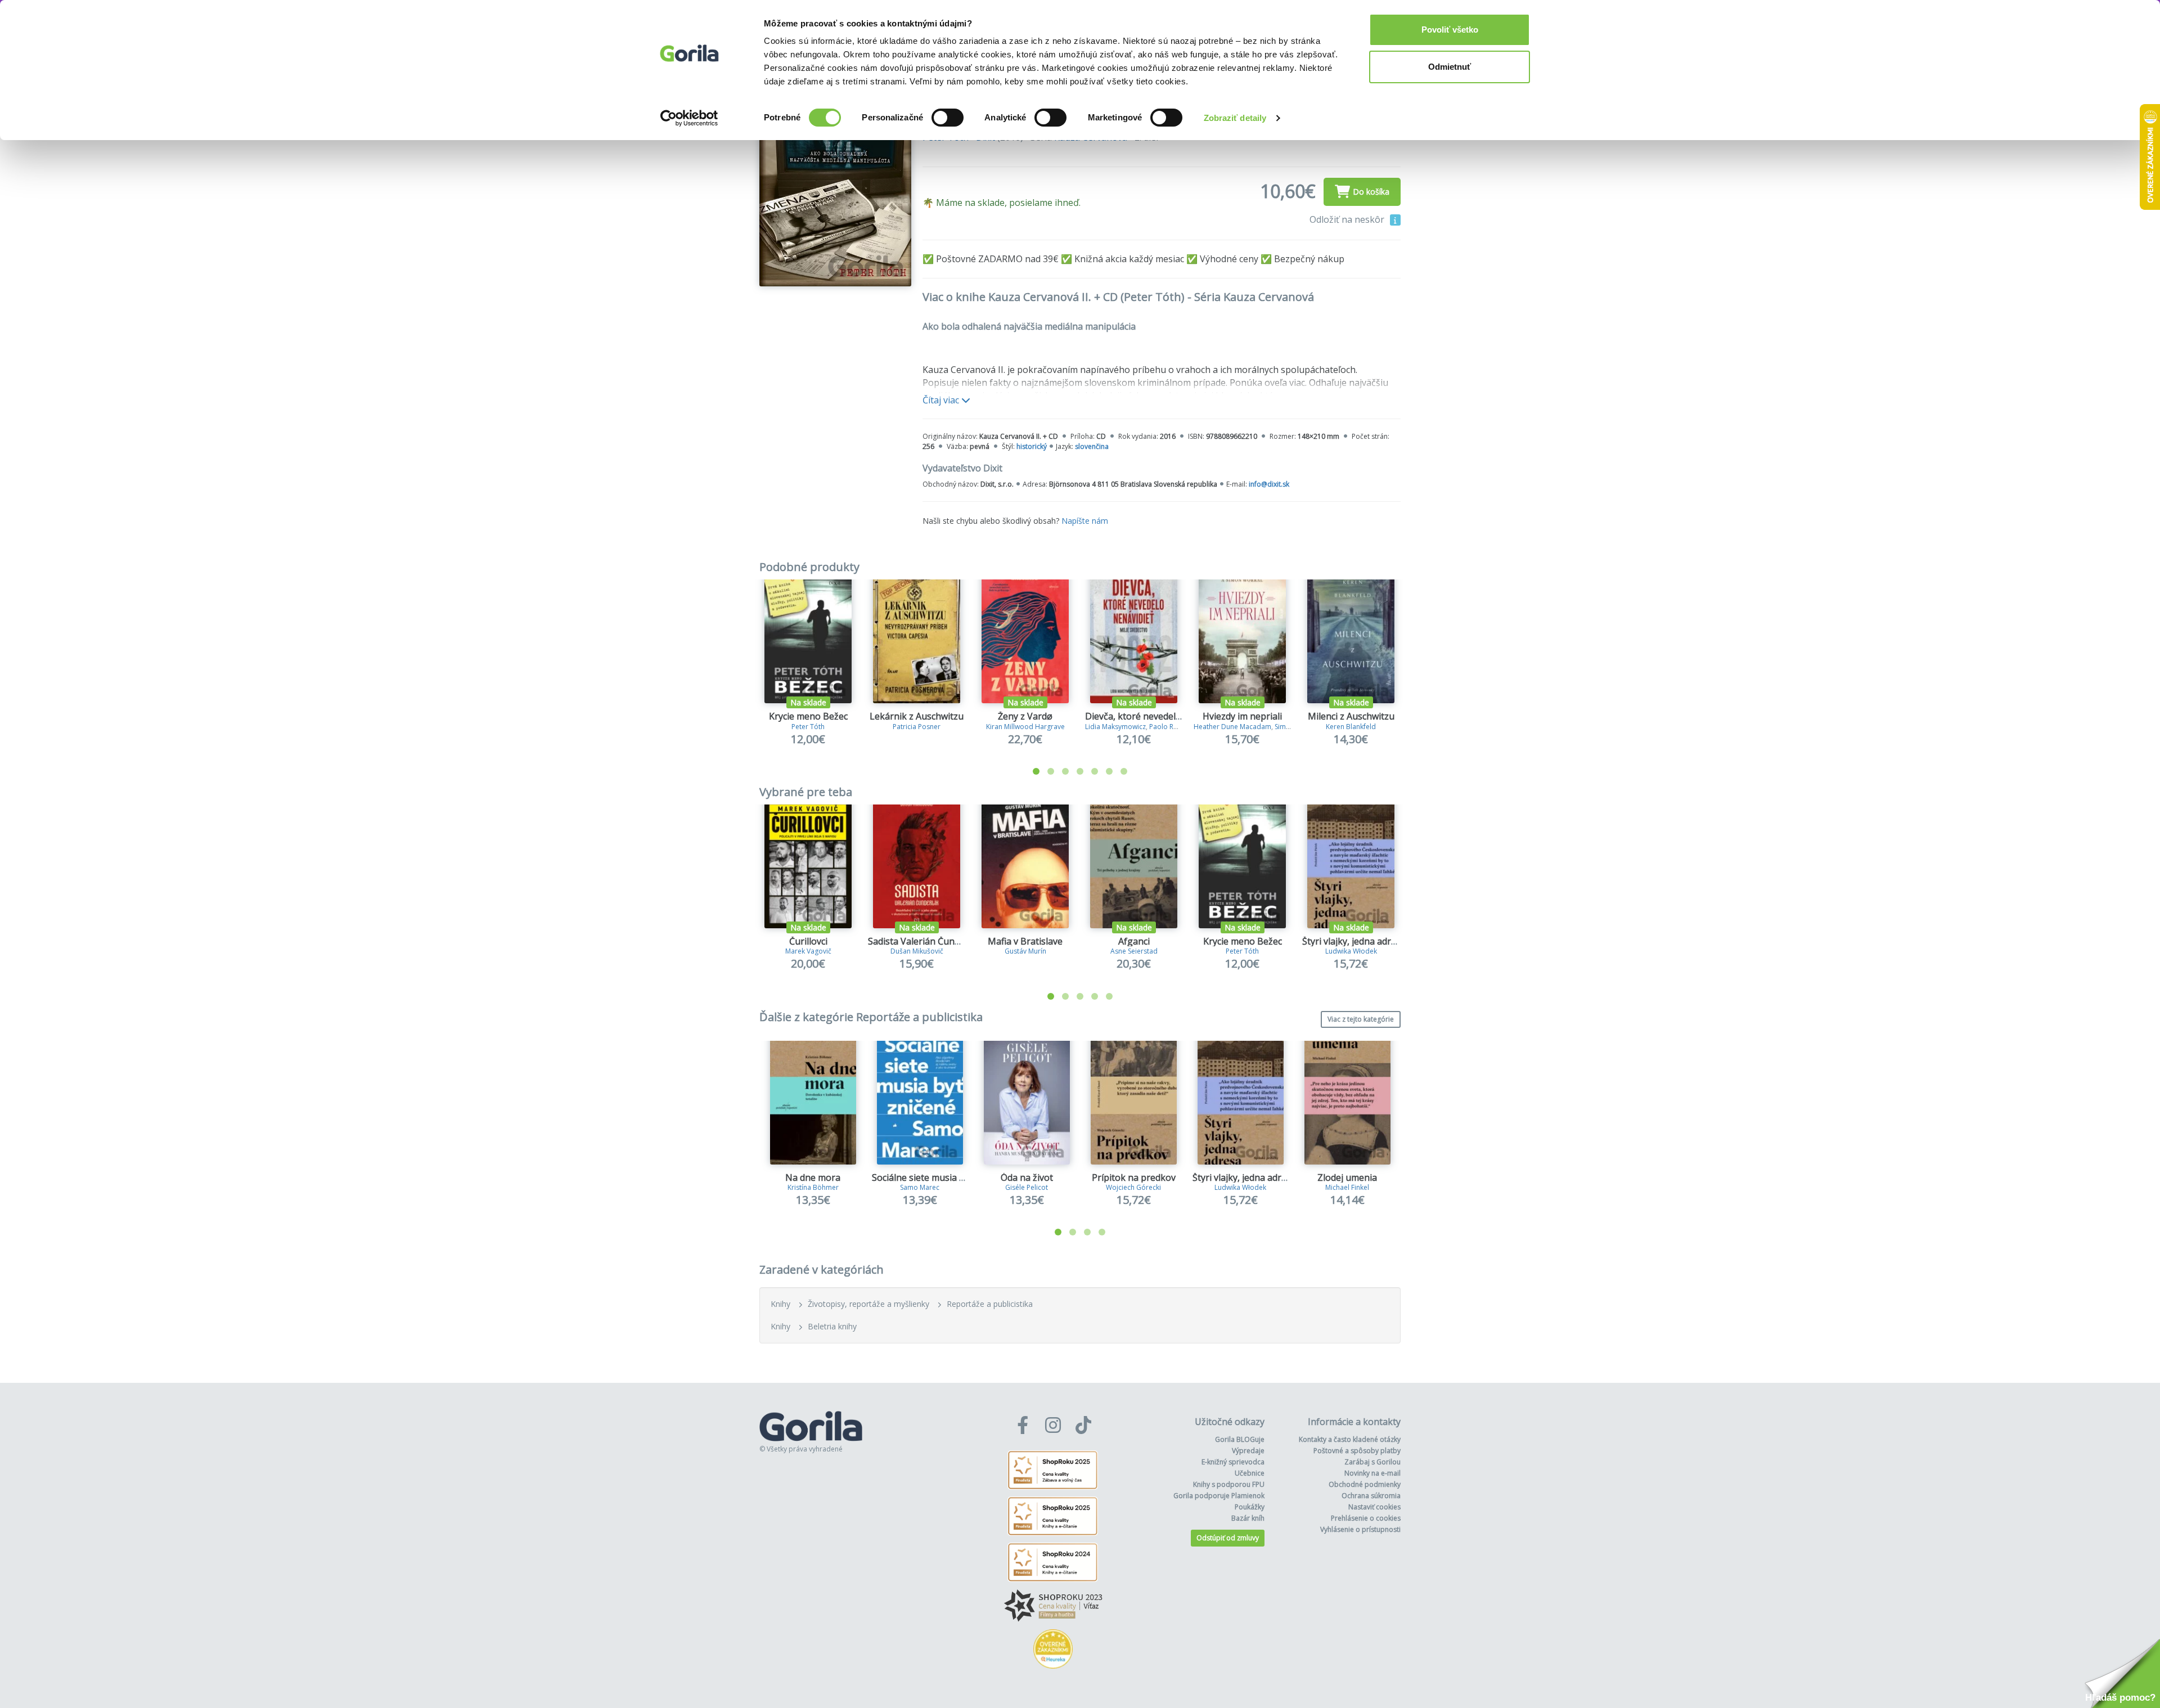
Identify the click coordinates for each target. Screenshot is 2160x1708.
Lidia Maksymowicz (1115, 727)
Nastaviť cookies (1374, 1507)
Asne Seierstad (1134, 951)
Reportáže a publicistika (990, 1304)
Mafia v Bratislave (1025, 941)
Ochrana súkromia (1371, 1496)
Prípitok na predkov (1134, 1177)
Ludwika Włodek (1351, 951)
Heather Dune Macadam (1232, 727)
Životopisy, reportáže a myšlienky (868, 1304)
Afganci (1134, 941)
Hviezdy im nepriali (1242, 716)
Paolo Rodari (1170, 727)
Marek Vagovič (808, 951)
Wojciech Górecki (1133, 1187)
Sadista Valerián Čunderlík (923, 941)
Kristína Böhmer (813, 1187)
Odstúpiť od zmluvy (1228, 1538)
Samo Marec (920, 1187)
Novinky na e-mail (1372, 1473)
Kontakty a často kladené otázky (1350, 1439)
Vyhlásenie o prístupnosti (1360, 1529)
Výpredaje (1248, 1451)
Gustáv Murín (1025, 951)
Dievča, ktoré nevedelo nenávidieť (1156, 716)
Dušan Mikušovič (917, 951)
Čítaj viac (942, 400)
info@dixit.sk (1269, 484)
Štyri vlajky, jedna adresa (1354, 941)
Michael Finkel (1347, 1187)
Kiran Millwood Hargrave (1025, 727)
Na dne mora (813, 1177)
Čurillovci (808, 941)
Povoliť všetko (1450, 30)
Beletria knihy (832, 1326)
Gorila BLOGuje (1240, 1439)
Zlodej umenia (1347, 1177)
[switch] (948, 118)
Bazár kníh (1248, 1518)
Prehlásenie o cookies (1366, 1518)
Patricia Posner (917, 727)
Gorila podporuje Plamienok (1219, 1496)
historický (1032, 446)
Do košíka (1371, 192)
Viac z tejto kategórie (1361, 1019)
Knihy (780, 1304)
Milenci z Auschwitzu (1351, 716)
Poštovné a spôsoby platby (1357, 1451)
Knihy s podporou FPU (1229, 1484)
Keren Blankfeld (1351, 727)
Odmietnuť (1450, 67)
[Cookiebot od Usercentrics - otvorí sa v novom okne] (689, 118)
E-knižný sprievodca (1233, 1462)
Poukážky (1250, 1507)
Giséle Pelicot (1027, 1187)
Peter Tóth (808, 727)
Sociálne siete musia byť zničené (940, 1177)
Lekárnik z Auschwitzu (917, 716)
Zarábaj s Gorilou (1372, 1462)
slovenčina (1092, 446)
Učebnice (1250, 1473)
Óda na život (1027, 1177)
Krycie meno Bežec (808, 716)
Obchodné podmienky (1365, 1484)
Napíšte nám (1085, 521)
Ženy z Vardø (1025, 716)
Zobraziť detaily (1235, 118)
